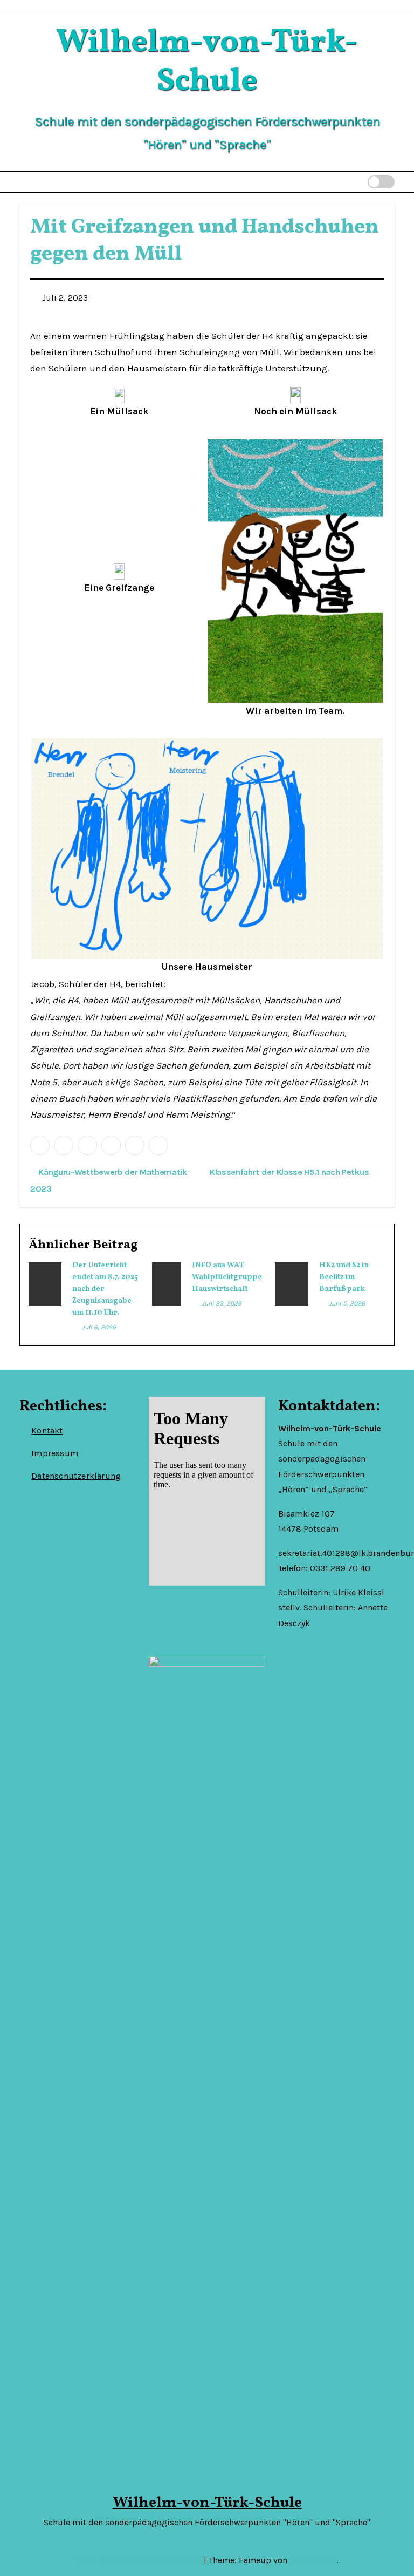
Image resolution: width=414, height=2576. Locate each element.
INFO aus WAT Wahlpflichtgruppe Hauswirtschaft (227, 1277)
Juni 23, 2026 (222, 1303)
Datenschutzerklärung (76, 1476)
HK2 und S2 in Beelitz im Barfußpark (344, 1277)
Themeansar (313, 2560)
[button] (359, 182)
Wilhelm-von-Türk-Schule (207, 62)
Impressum (55, 1453)
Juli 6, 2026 (99, 1327)
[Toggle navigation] (340, 182)
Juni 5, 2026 (347, 1303)
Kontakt (47, 1430)
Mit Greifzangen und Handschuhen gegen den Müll (205, 241)
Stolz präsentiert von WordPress (140, 2560)
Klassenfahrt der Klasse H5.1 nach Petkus (290, 1172)
